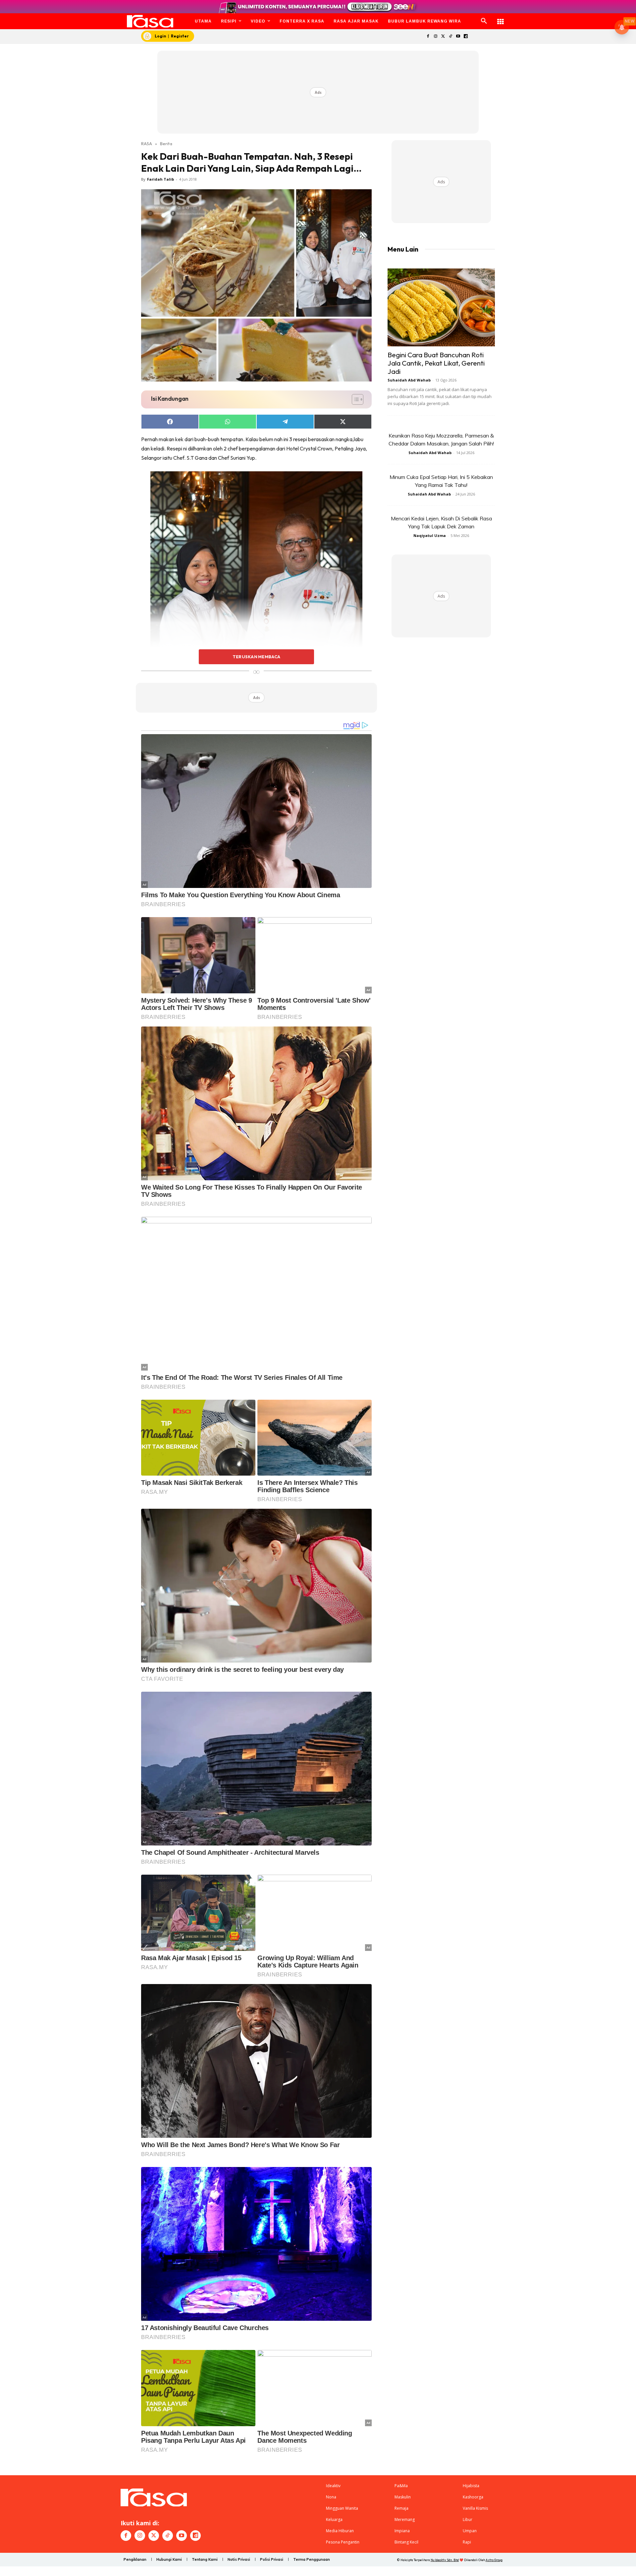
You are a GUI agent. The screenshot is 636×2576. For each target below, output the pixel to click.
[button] (484, 21)
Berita (166, 144)
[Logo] (150, 21)
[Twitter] (443, 37)
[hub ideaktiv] (501, 18)
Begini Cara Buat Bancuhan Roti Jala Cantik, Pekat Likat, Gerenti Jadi (436, 363)
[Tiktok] (451, 37)
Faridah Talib (160, 179)
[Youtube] (458, 37)
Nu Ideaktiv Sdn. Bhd (445, 2560)
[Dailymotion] (466, 37)
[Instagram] (435, 37)
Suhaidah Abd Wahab (409, 380)
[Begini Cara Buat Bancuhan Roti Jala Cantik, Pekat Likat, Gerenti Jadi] (441, 307)
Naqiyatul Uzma (430, 535)
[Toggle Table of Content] (354, 399)
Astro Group (494, 2560)
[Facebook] (428, 37)
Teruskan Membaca (256, 657)
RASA (147, 144)
